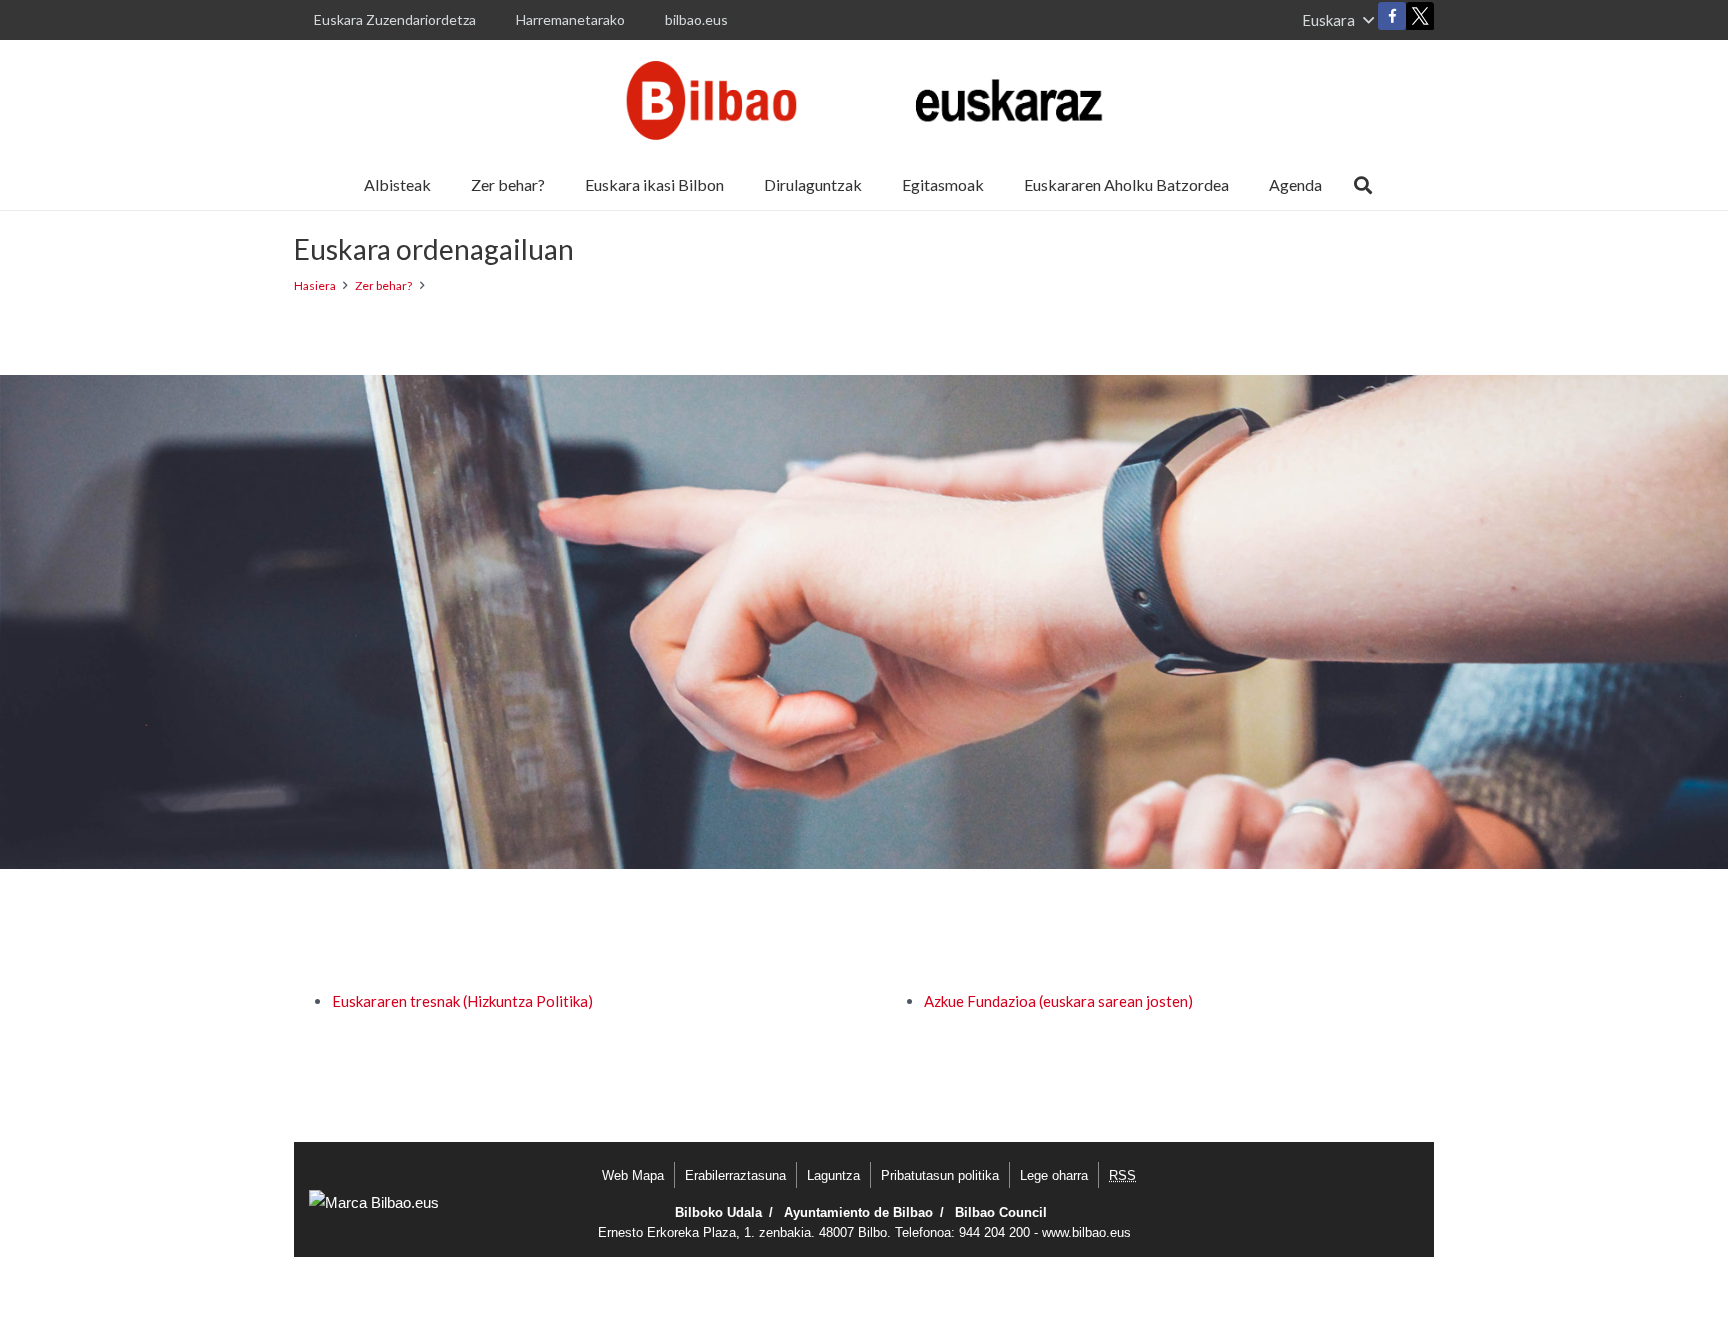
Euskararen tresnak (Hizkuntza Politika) (462, 1001)
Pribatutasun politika (940, 1175)
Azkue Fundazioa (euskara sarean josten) (1058, 1001)
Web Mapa (633, 1175)
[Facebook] (1392, 16)
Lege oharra (1054, 1175)
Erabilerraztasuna (735, 1175)
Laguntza (833, 1175)
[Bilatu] (1363, 185)
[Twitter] (1420, 20)
